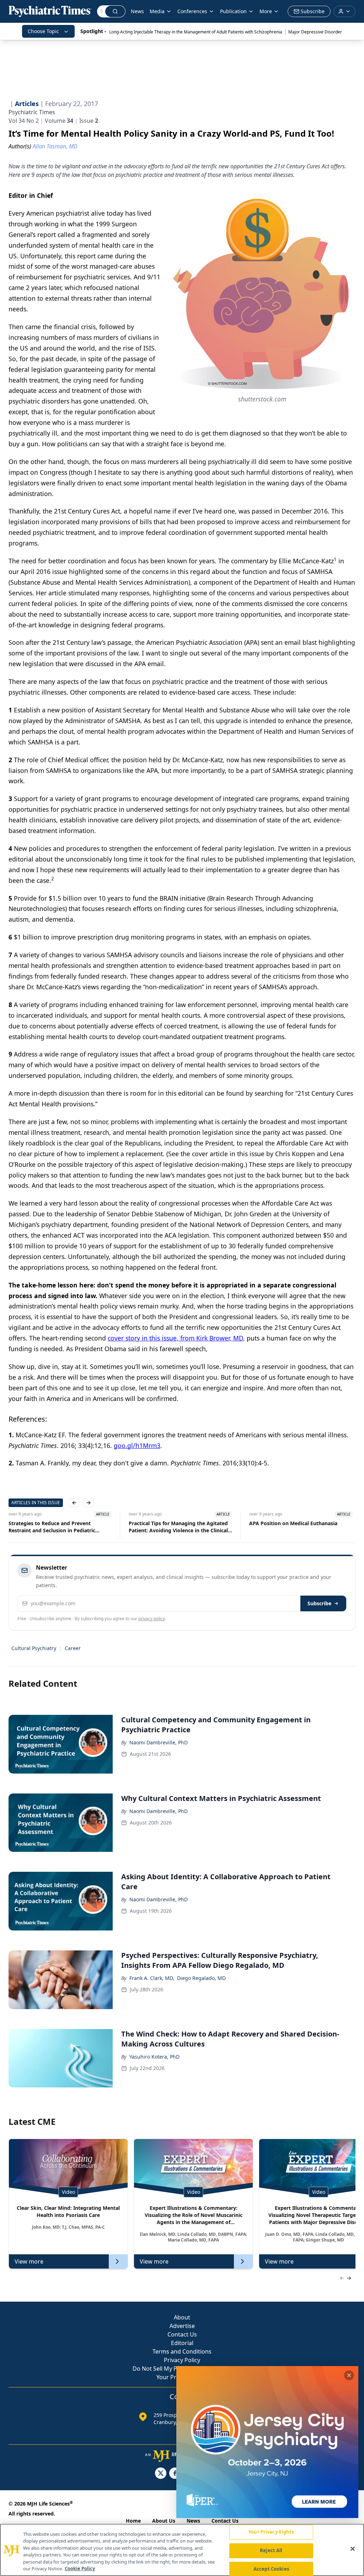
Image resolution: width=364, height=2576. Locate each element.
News (137, 11)
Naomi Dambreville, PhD (159, 1742)
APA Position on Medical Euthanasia (173, 1523)
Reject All (271, 2550)
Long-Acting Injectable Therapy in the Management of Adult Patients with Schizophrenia (196, 32)
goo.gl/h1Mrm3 (137, 1445)
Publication (233, 11)
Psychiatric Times (32, 112)
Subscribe (319, 1603)
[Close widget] (349, 2375)
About (182, 2317)
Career (73, 1648)
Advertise (182, 2326)
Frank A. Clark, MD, (152, 1978)
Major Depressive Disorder (315, 32)
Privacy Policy (182, 2360)
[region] (182, 2550)
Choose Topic (43, 31)
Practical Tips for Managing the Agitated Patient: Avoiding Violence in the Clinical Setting (58, 1527)
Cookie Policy (80, 2569)
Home (133, 2521)
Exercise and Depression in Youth (290, 1523)
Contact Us (182, 2334)
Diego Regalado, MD (201, 1978)
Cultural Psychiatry (34, 1648)
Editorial (182, 2343)
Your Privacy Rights (271, 2532)
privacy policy (152, 1619)
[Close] (353, 2549)
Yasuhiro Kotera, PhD (154, 2057)
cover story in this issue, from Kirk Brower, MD (175, 1338)
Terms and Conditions (182, 2351)
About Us (164, 2521)
